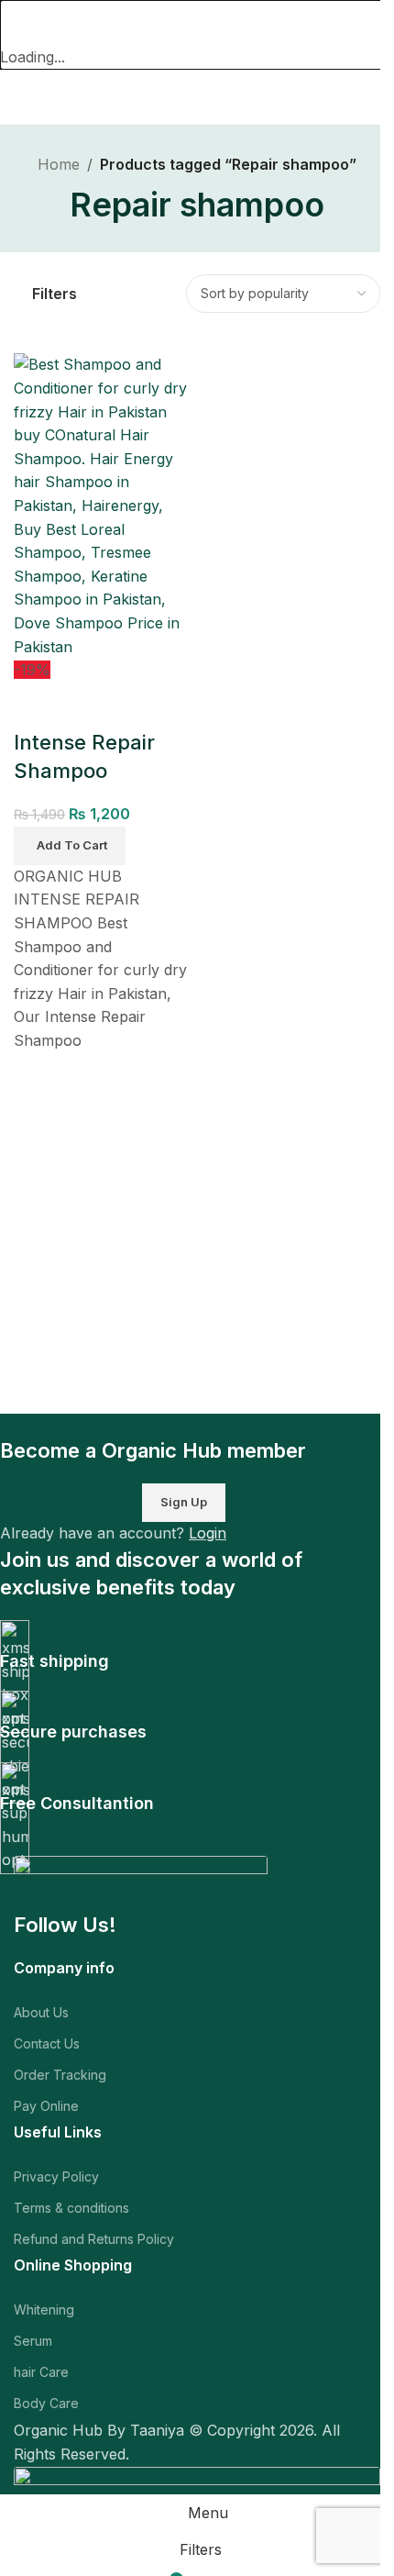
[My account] (373, 97)
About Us (41, 2012)
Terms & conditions (71, 2208)
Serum (33, 2341)
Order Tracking (60, 2075)
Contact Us (47, 2043)
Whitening (44, 2310)
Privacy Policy (56, 2176)
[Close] (23, 23)
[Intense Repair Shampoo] (103, 505)
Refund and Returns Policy (94, 2239)
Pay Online (46, 2106)
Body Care (46, 2403)
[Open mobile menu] (21, 97)
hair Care (41, 2372)
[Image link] (141, 1882)
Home (59, 164)
